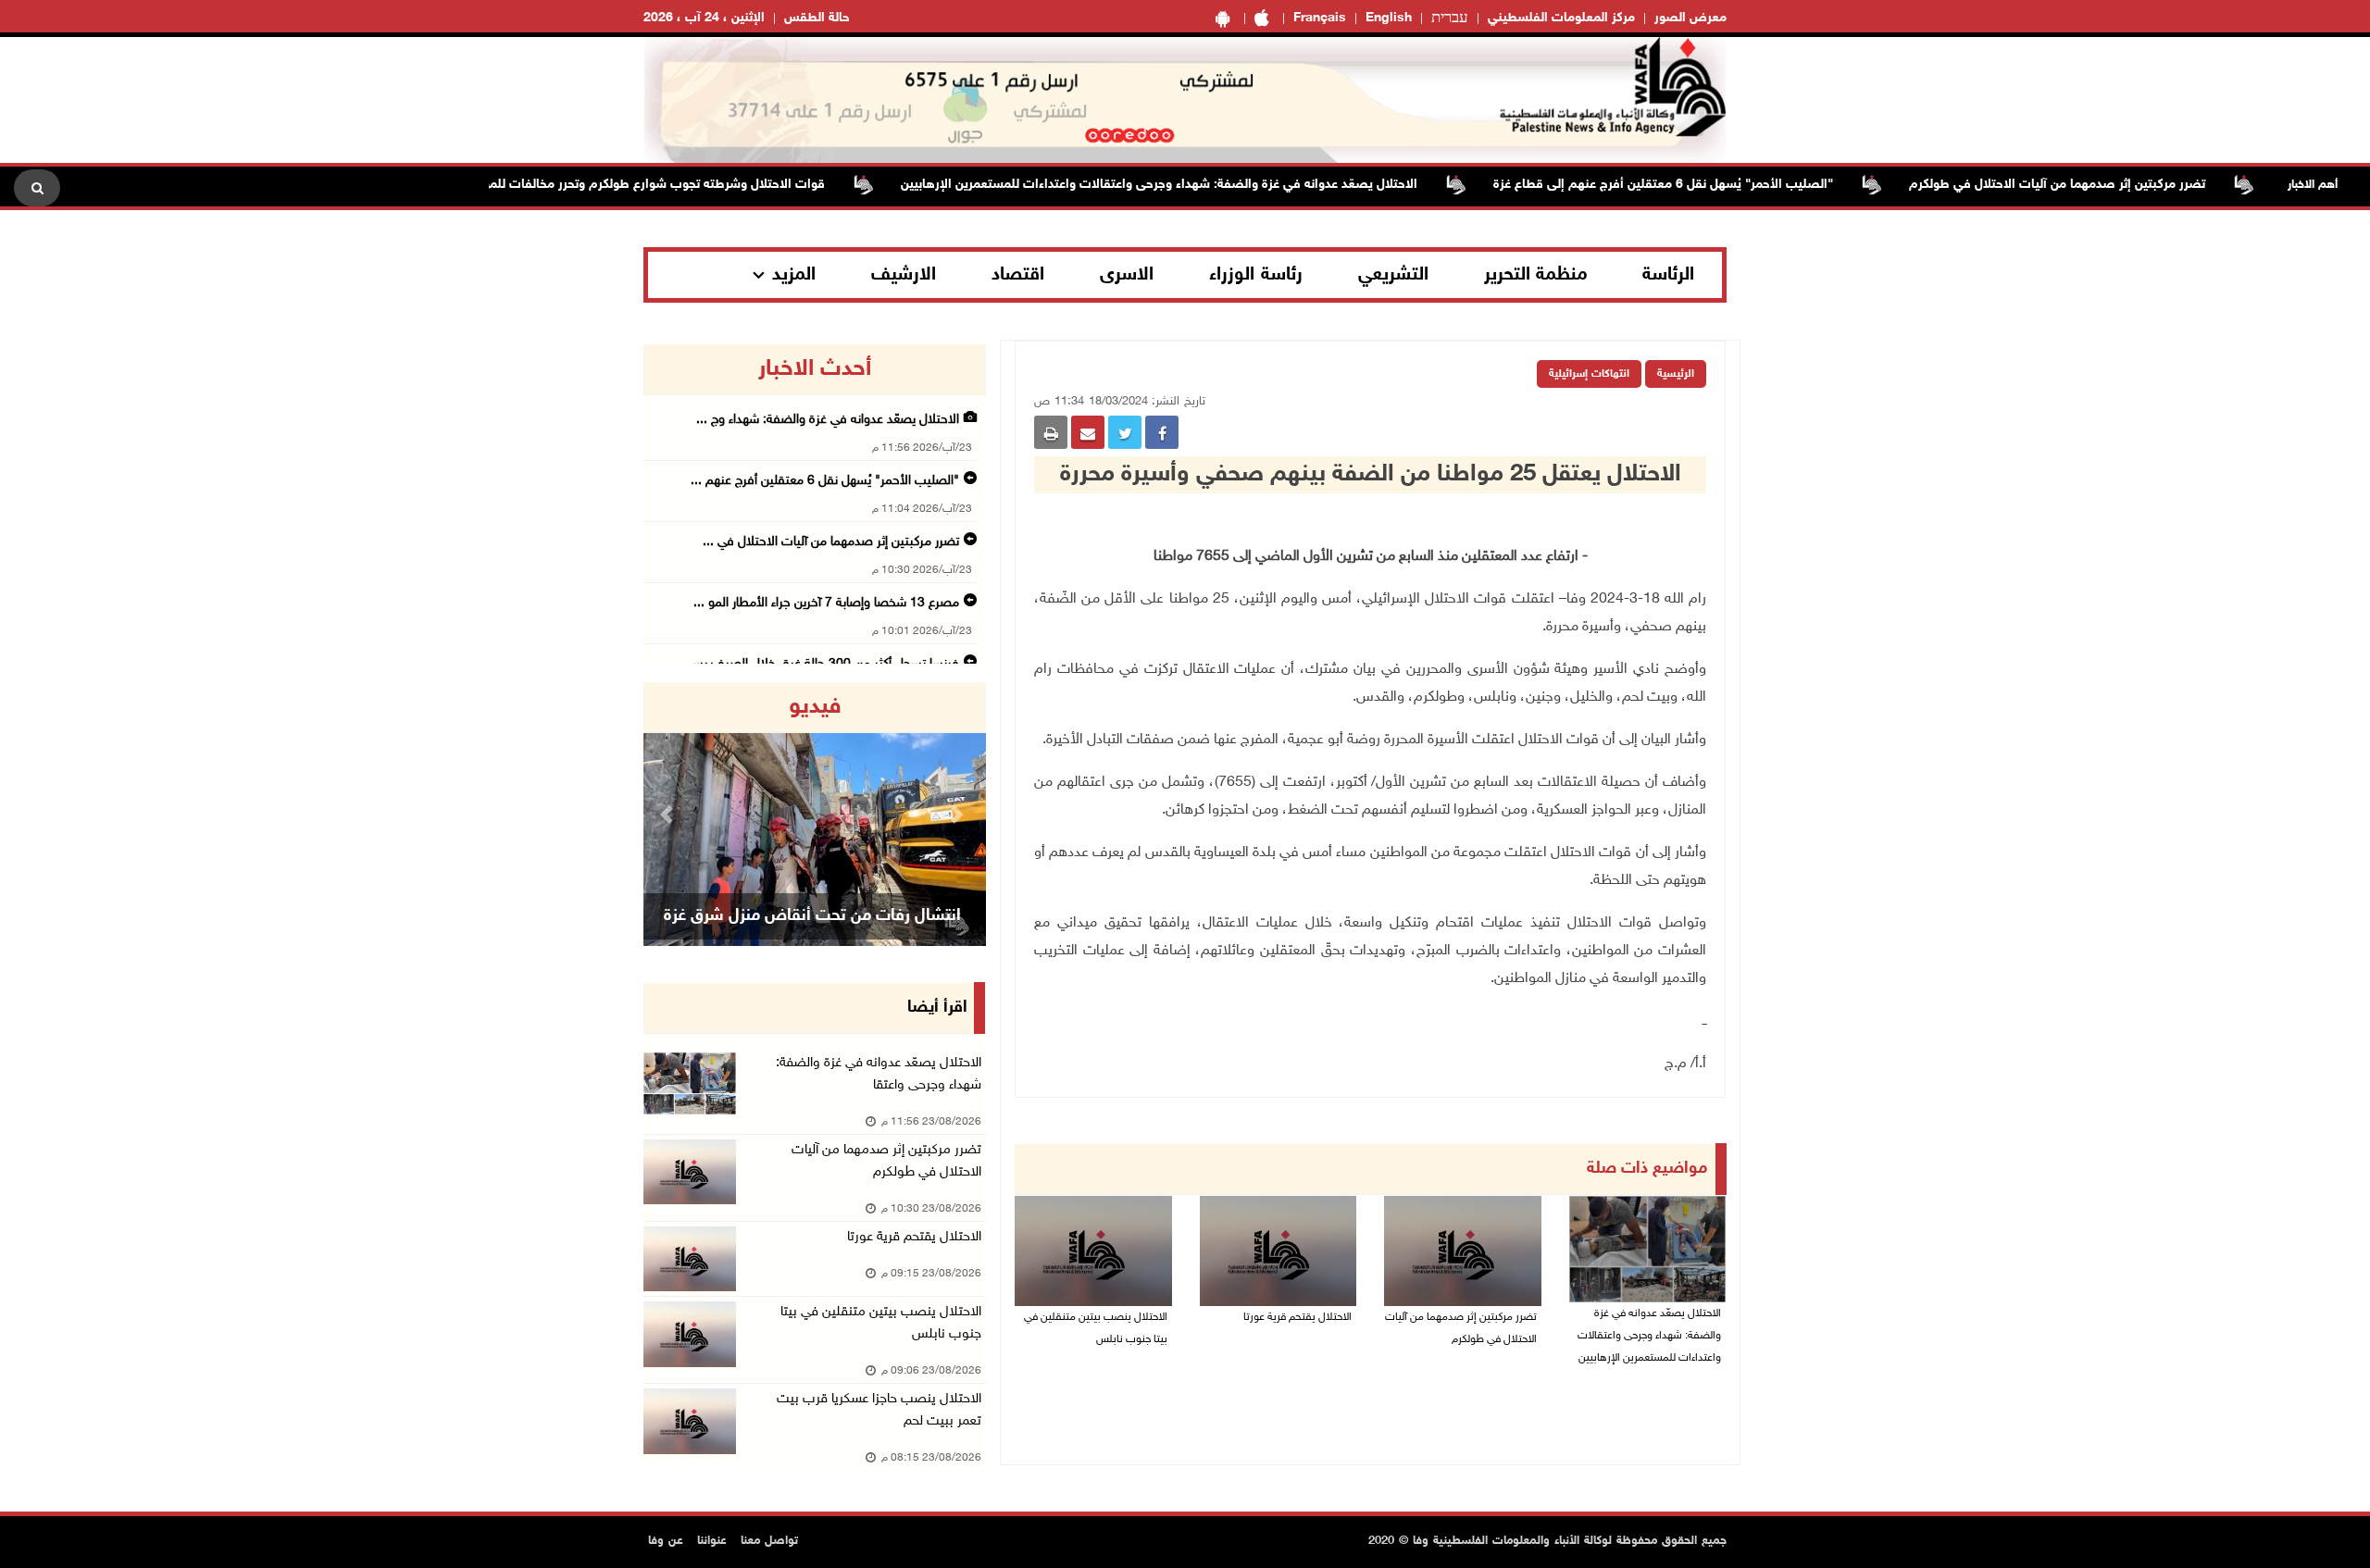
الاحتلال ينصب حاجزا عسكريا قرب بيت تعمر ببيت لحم (879, 1410)
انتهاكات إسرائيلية (1589, 374)
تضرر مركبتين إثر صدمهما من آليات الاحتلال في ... (831, 542)
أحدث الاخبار (815, 369)
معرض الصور (1690, 18)
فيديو (815, 707)
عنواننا (712, 1541)
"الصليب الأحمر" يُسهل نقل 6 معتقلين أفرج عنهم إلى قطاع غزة (1707, 185)
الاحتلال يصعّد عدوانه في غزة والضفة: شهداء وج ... (828, 420)
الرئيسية (1676, 374)
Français (1320, 18)
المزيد (794, 275)
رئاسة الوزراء (1256, 275)
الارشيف (904, 275)
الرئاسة (1668, 275)
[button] (669, 814)
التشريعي (1393, 275)
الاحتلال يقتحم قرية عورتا (1297, 1317)
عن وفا (666, 1541)
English (1389, 18)
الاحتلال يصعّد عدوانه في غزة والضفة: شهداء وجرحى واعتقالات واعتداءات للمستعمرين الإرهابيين (1203, 185)
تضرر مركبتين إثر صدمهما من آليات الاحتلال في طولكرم (2101, 185)
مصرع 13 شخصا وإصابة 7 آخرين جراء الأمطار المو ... (826, 603)
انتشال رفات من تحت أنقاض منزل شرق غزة (812, 916)
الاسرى (1127, 275)
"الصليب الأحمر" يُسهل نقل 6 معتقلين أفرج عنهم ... (825, 481)
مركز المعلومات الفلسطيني (1561, 18)
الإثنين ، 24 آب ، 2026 (704, 18)
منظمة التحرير (1536, 275)
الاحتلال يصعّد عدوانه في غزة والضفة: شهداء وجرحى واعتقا (879, 1074)
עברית (1450, 19)
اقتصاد (1018, 275)
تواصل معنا (769, 1541)
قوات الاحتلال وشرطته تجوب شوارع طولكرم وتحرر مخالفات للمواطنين (682, 185)
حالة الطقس (817, 18)
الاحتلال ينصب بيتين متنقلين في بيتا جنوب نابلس (1096, 1328)
